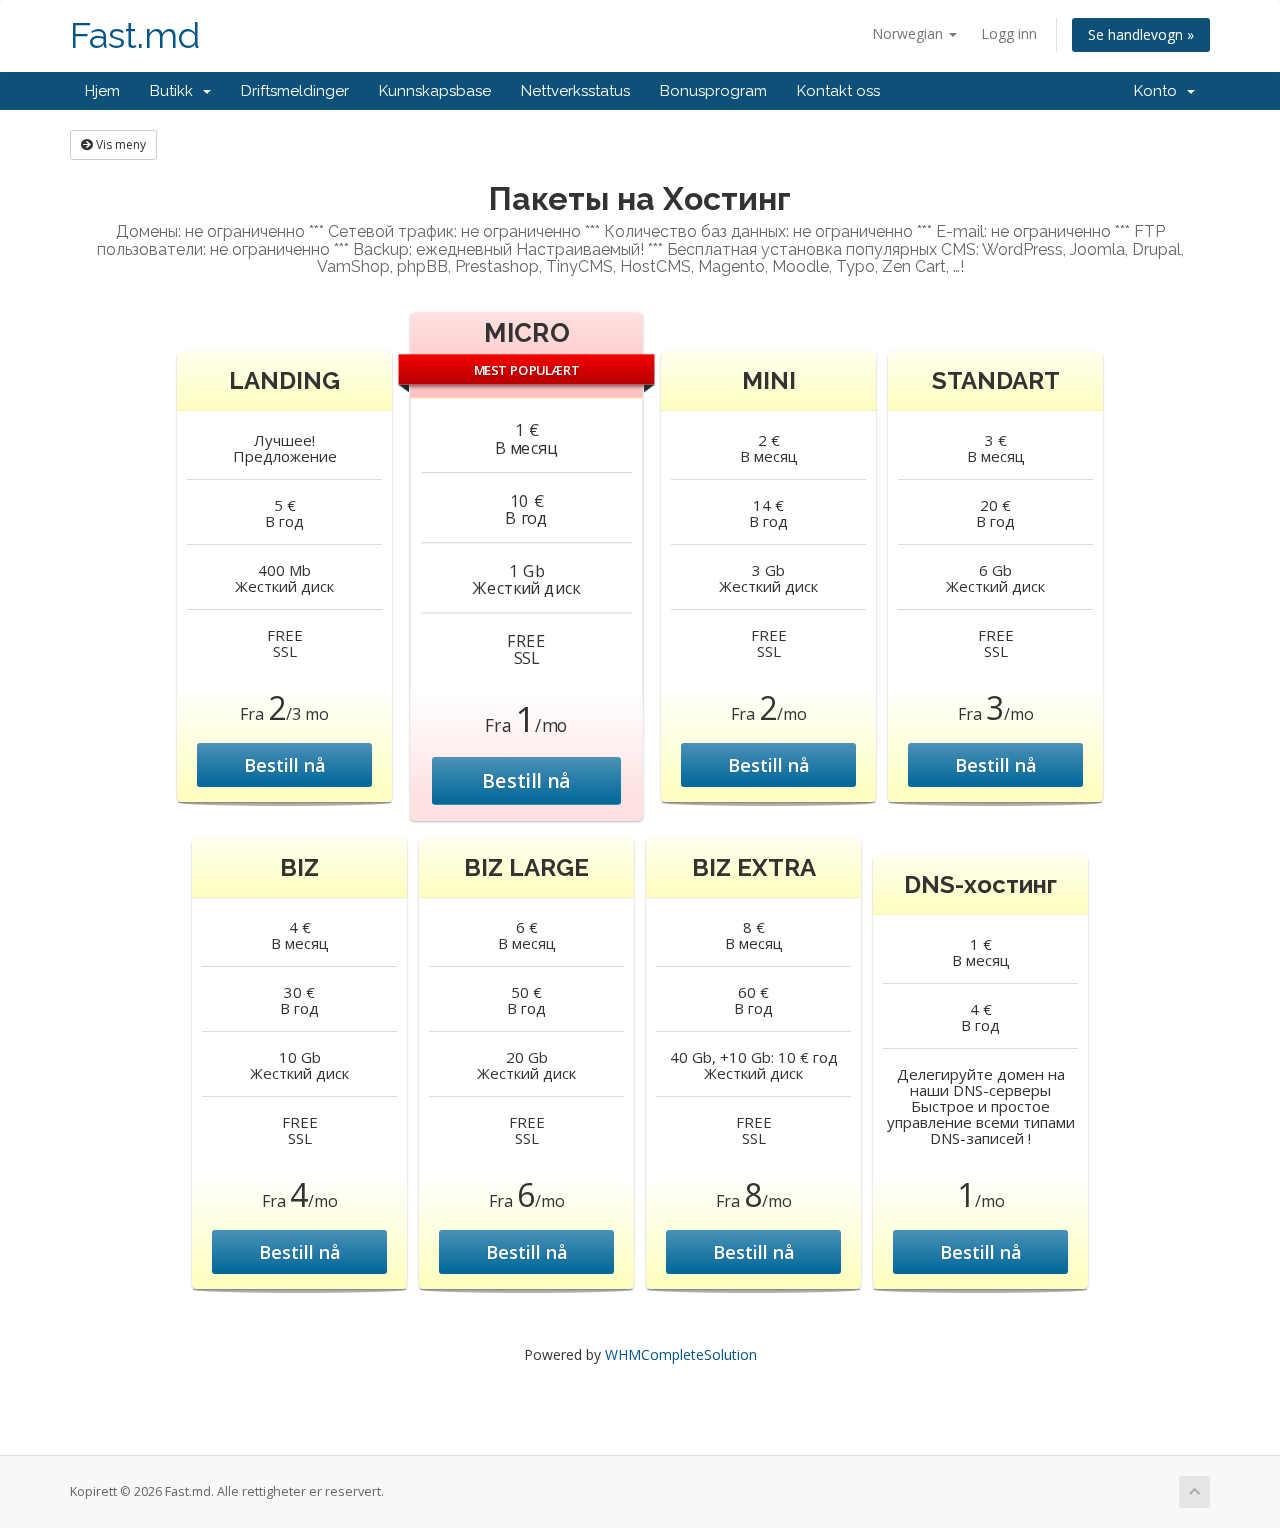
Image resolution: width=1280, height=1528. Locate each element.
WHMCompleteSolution (681, 1354)
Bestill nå (285, 765)
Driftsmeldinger (295, 91)
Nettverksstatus (575, 91)
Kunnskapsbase (435, 91)
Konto (1159, 91)
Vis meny (119, 144)
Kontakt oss (838, 91)
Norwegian (909, 33)
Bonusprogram (713, 91)
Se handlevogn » (1141, 34)
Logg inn (1009, 33)
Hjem (102, 91)
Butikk (175, 91)
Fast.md (135, 35)
